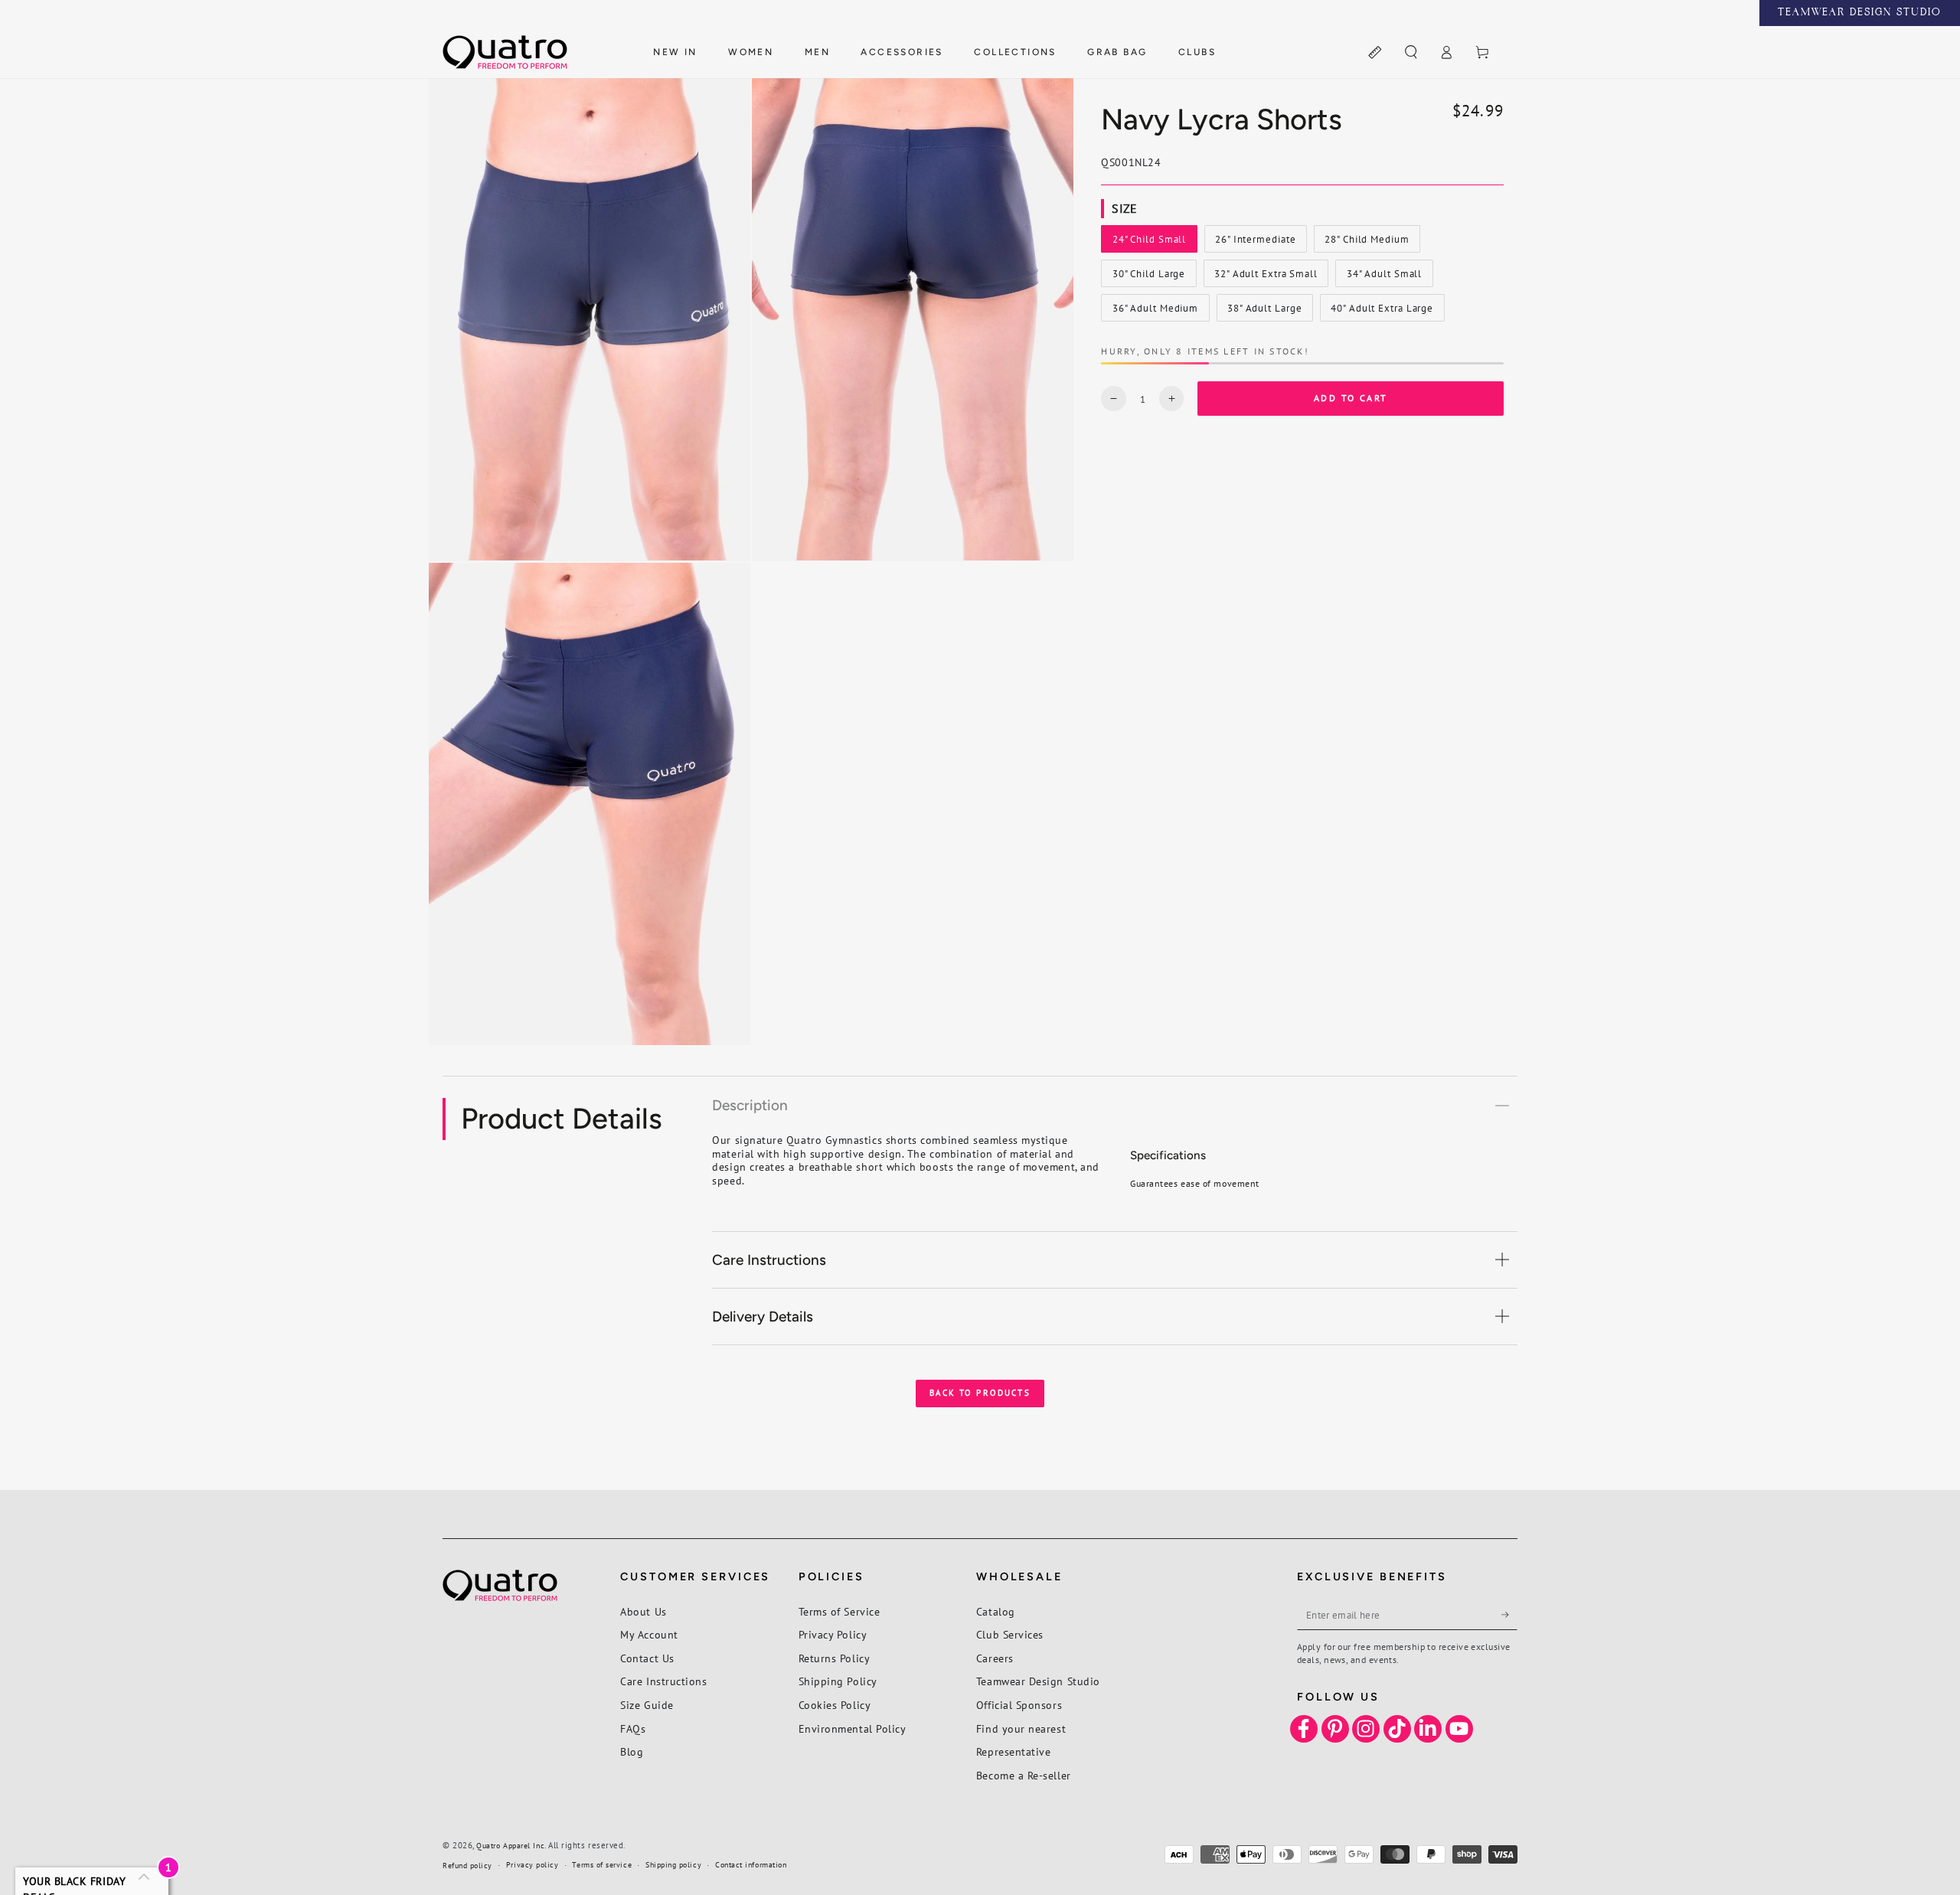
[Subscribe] (1509, 1615)
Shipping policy (673, 1865)
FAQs (633, 1728)
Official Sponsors (1019, 1705)
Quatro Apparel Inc (510, 1846)
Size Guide (647, 1705)
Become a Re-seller (1024, 1775)
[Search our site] (1411, 53)
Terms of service (602, 1865)
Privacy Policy (833, 1634)
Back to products (980, 1393)
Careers (995, 1658)
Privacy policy (532, 1865)
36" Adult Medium (1155, 312)
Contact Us (647, 1658)
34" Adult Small (1384, 277)
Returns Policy (835, 1658)
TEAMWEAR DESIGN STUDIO (1860, 13)
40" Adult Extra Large (1382, 312)
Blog (632, 1751)
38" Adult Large (1264, 312)
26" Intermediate (1255, 243)
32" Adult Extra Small (1266, 277)
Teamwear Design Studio (1038, 1681)
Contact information (751, 1865)
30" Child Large (1148, 277)
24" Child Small (1149, 243)
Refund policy (467, 1866)
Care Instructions (663, 1681)
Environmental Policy (853, 1728)
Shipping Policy (838, 1681)
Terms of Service (840, 1611)
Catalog (996, 1611)
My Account (649, 1634)
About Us (643, 1611)
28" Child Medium (1366, 243)
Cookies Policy (835, 1705)
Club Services (1010, 1634)
